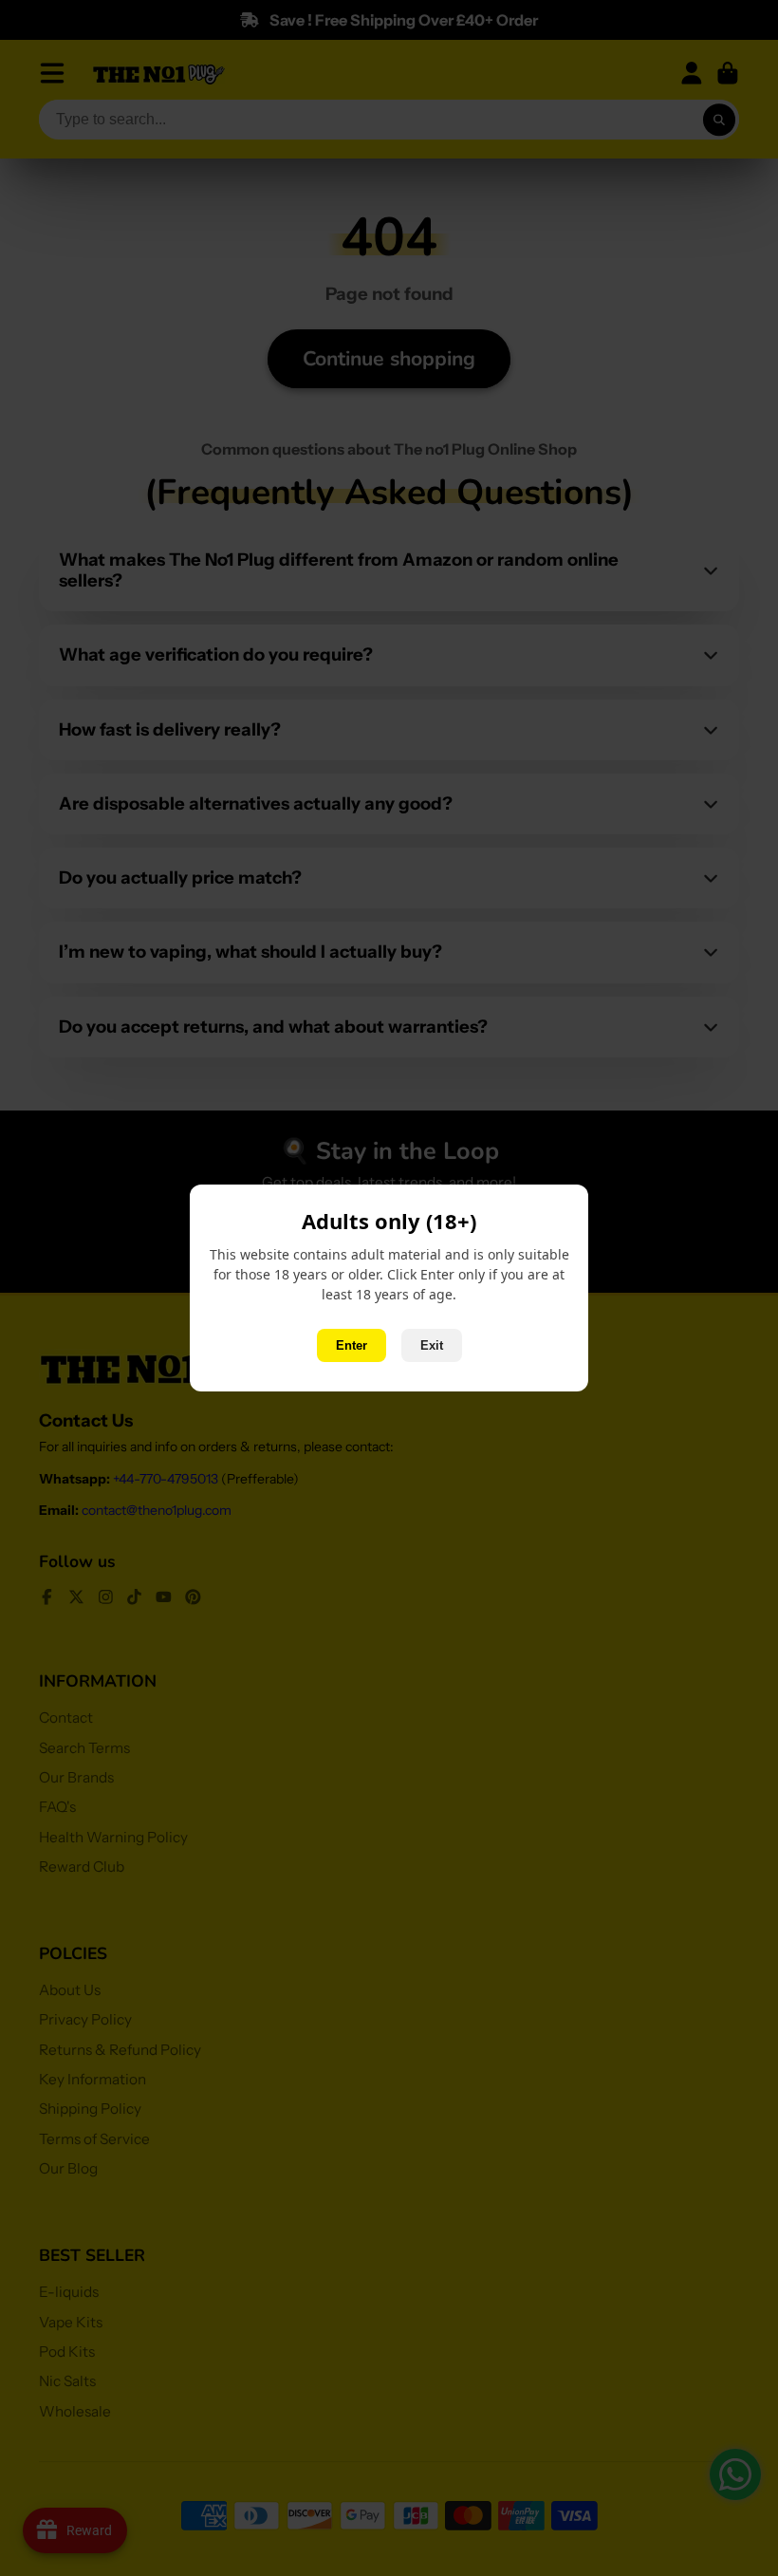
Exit (432, 1345)
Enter (352, 1345)
